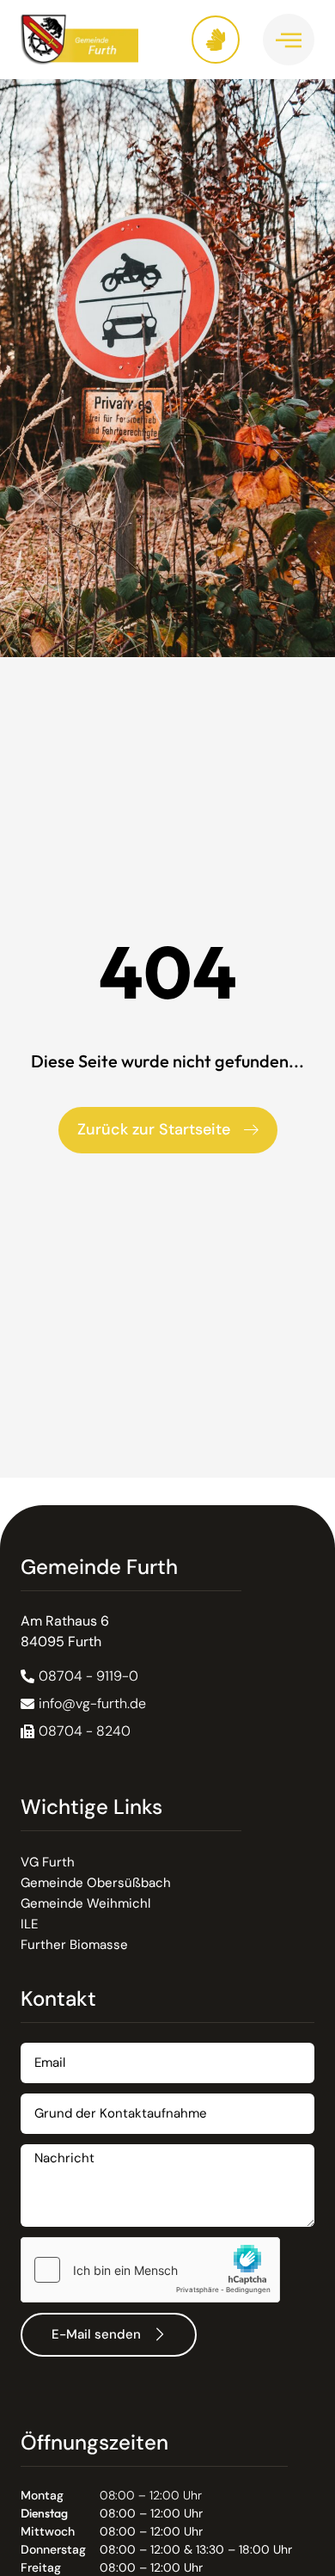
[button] (76, 1731)
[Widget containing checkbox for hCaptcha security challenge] (150, 2270)
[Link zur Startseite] (94, 40)
